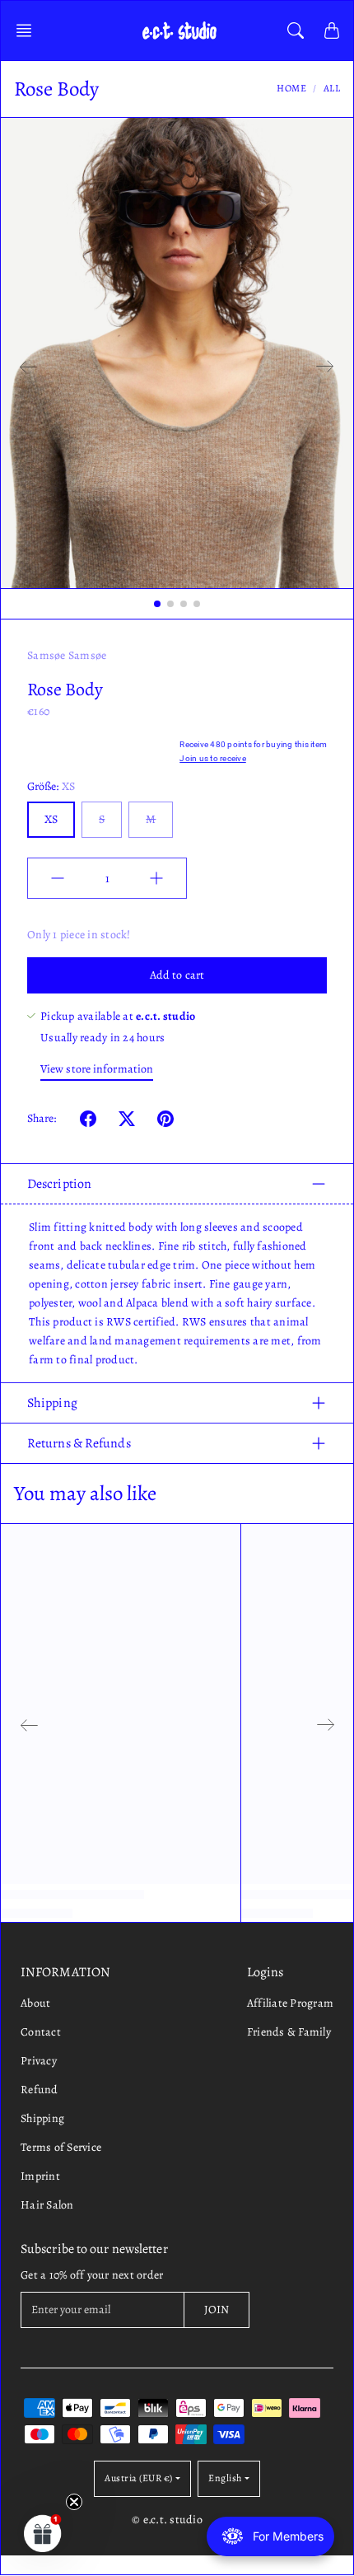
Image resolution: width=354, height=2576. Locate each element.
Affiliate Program (290, 2003)
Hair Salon (47, 2205)
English (225, 2478)
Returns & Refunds (79, 1443)
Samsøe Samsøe (67, 655)
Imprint (40, 2176)
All (332, 88)
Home (291, 88)
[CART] (332, 30)
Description (59, 1184)
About (35, 2003)
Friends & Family (289, 2032)
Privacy (39, 2061)
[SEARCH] (296, 30)
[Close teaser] (74, 2502)
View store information (97, 1069)
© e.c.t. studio (167, 2520)
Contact (41, 2032)
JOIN (217, 2310)
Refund (40, 2090)
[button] (29, 30)
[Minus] (58, 878)
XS (51, 819)
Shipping (52, 1403)
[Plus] (156, 878)
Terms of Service (61, 2147)
